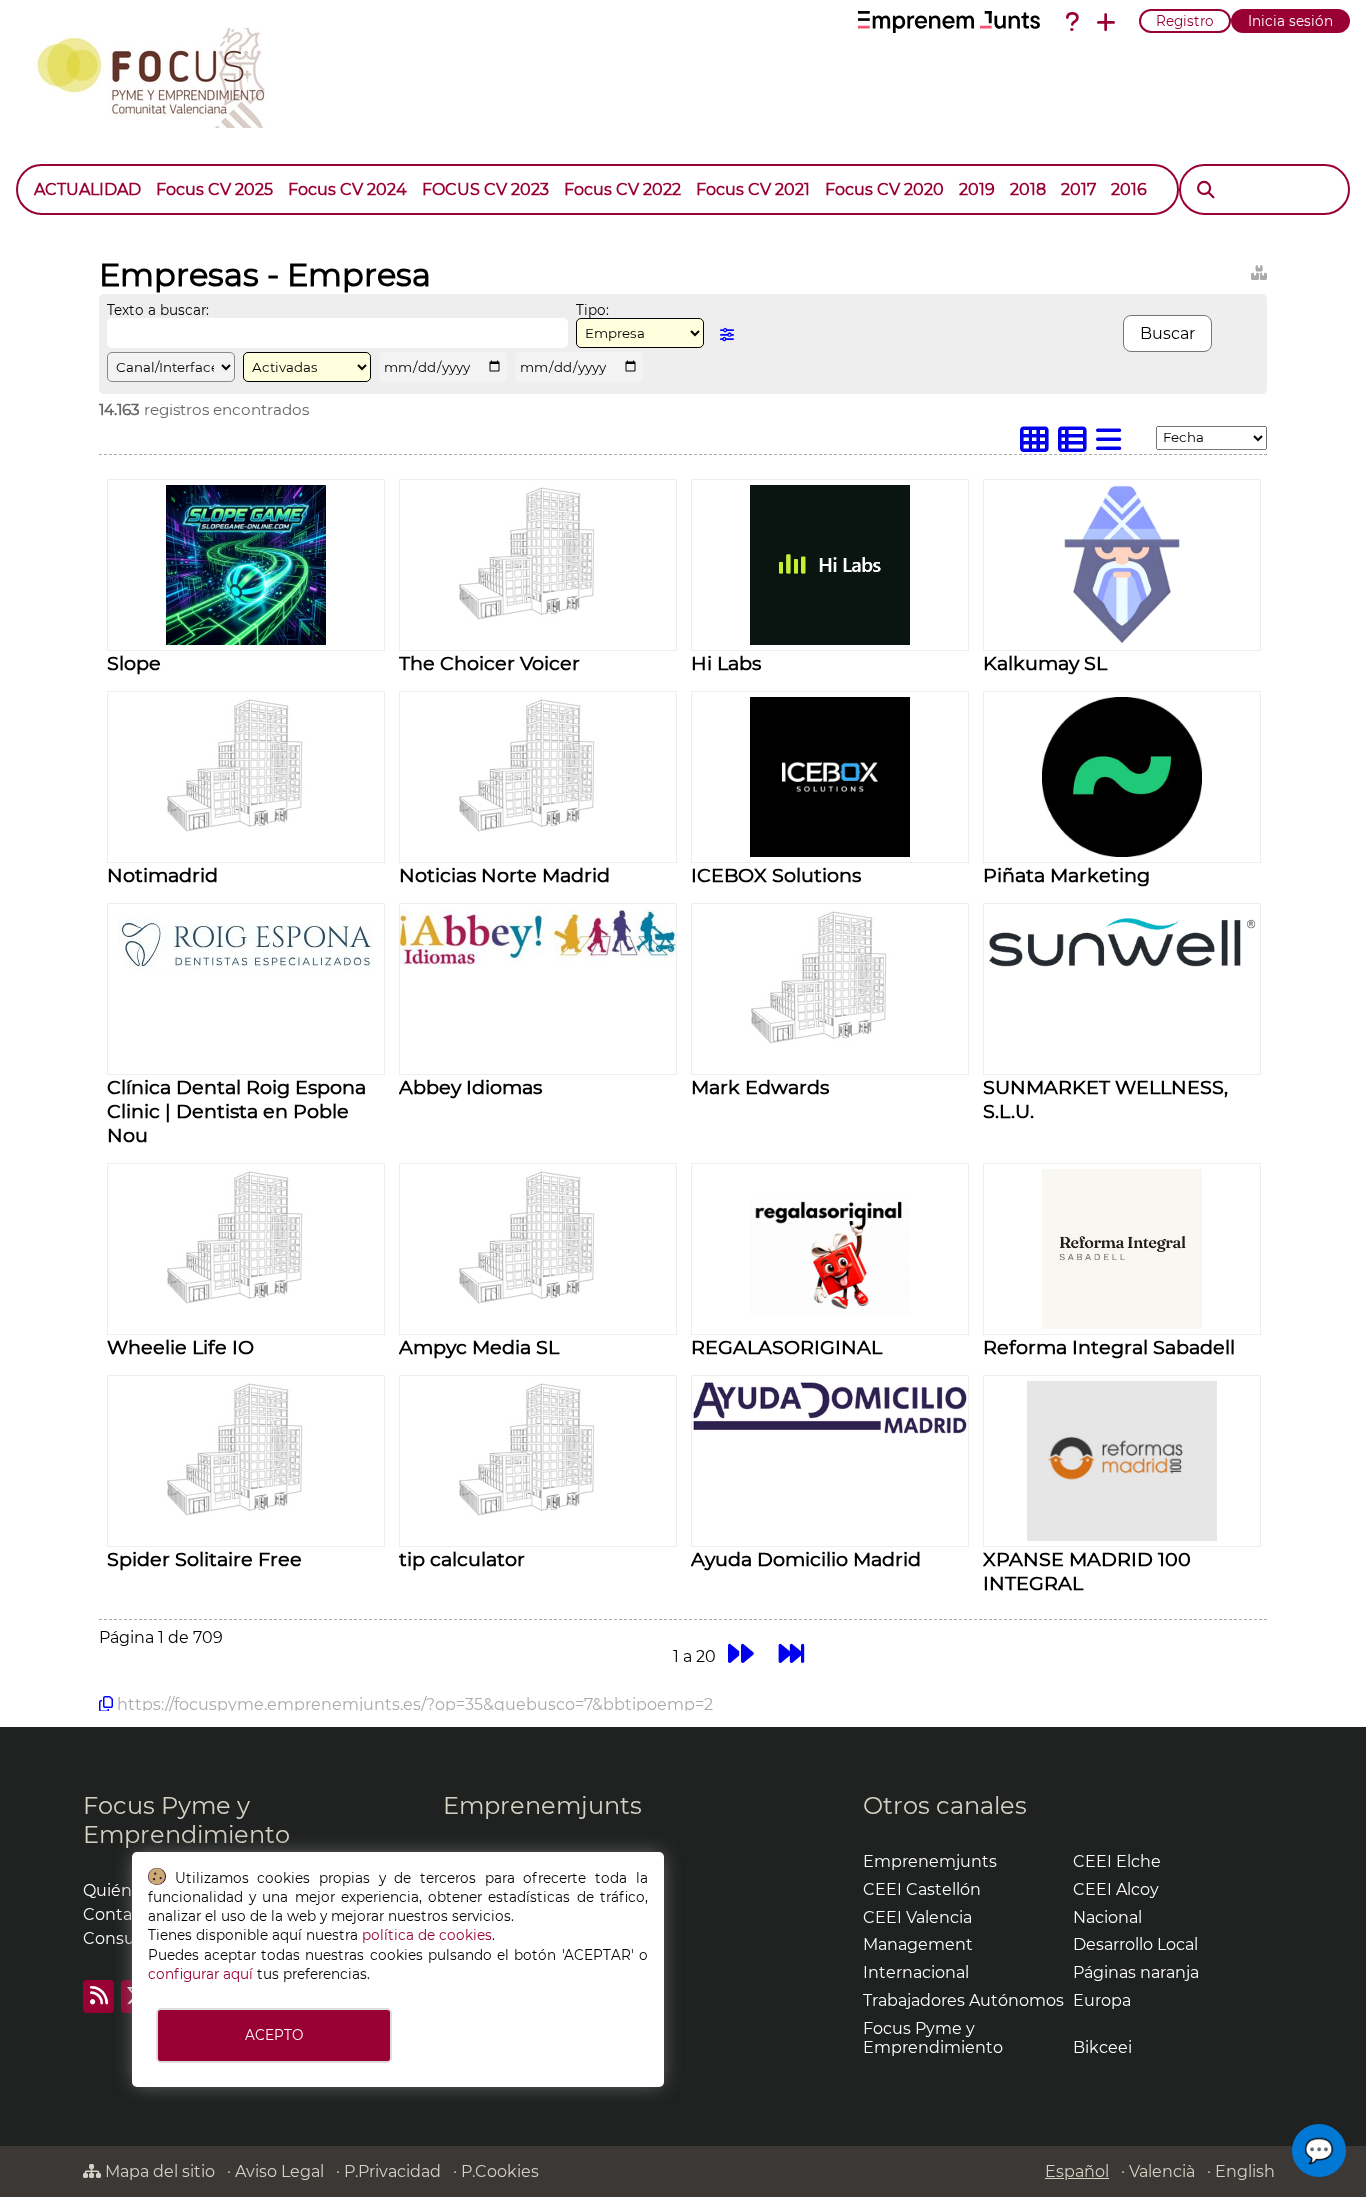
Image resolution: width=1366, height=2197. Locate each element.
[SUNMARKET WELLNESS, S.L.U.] (1122, 972)
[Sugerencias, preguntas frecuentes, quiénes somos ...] (1072, 22)
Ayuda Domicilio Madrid (806, 1559)
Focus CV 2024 (347, 189)
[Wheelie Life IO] (246, 1301)
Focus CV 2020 (884, 189)
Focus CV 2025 (214, 189)
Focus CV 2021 (753, 189)
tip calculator (462, 1559)
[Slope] (246, 639)
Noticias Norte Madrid (504, 875)
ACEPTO (274, 2035)
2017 (1078, 189)
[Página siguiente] (740, 1653)
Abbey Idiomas (470, 1087)
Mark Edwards (760, 1087)
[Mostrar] (1162, 180)
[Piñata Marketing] (1122, 851)
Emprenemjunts (542, 1805)
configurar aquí (200, 1974)
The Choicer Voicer (489, 663)
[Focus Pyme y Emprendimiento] (161, 74)
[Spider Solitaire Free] (246, 1513)
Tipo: (592, 310)
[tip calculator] (538, 1513)
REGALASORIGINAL (786, 1347)
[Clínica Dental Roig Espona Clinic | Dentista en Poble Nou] (246, 969)
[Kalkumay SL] (1122, 639)
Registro (1185, 21)
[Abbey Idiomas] (538, 959)
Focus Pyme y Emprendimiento (186, 1820)
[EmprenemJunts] (949, 22)
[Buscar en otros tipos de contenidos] (1259, 269)
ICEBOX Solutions (776, 875)
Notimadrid (162, 875)
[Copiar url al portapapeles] (106, 1704)
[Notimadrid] (246, 829)
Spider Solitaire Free (204, 1559)
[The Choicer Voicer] (538, 617)
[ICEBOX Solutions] (830, 851)
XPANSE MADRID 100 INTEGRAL (1087, 1571)
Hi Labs (726, 663)
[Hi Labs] (830, 639)
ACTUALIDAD (87, 189)
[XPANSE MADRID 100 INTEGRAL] (1122, 1535)
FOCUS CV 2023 (485, 189)
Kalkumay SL (1045, 663)
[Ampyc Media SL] (538, 1301)
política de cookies (427, 1935)
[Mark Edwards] (830, 1041)
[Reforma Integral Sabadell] (1122, 1323)
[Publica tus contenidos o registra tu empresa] (1106, 22)
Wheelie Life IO (180, 1347)
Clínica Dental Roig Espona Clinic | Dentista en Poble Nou (236, 1111)
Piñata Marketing (1066, 875)
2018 (1028, 189)
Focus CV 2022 (622, 189)
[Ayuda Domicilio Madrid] (830, 1429)
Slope (134, 663)
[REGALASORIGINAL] (830, 1323)
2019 (977, 189)
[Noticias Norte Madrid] (538, 829)
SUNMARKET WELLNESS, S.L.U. (1105, 1099)
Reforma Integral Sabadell (1109, 1347)
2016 (1129, 189)
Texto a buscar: (158, 310)
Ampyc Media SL (479, 1347)
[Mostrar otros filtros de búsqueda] (727, 334)
